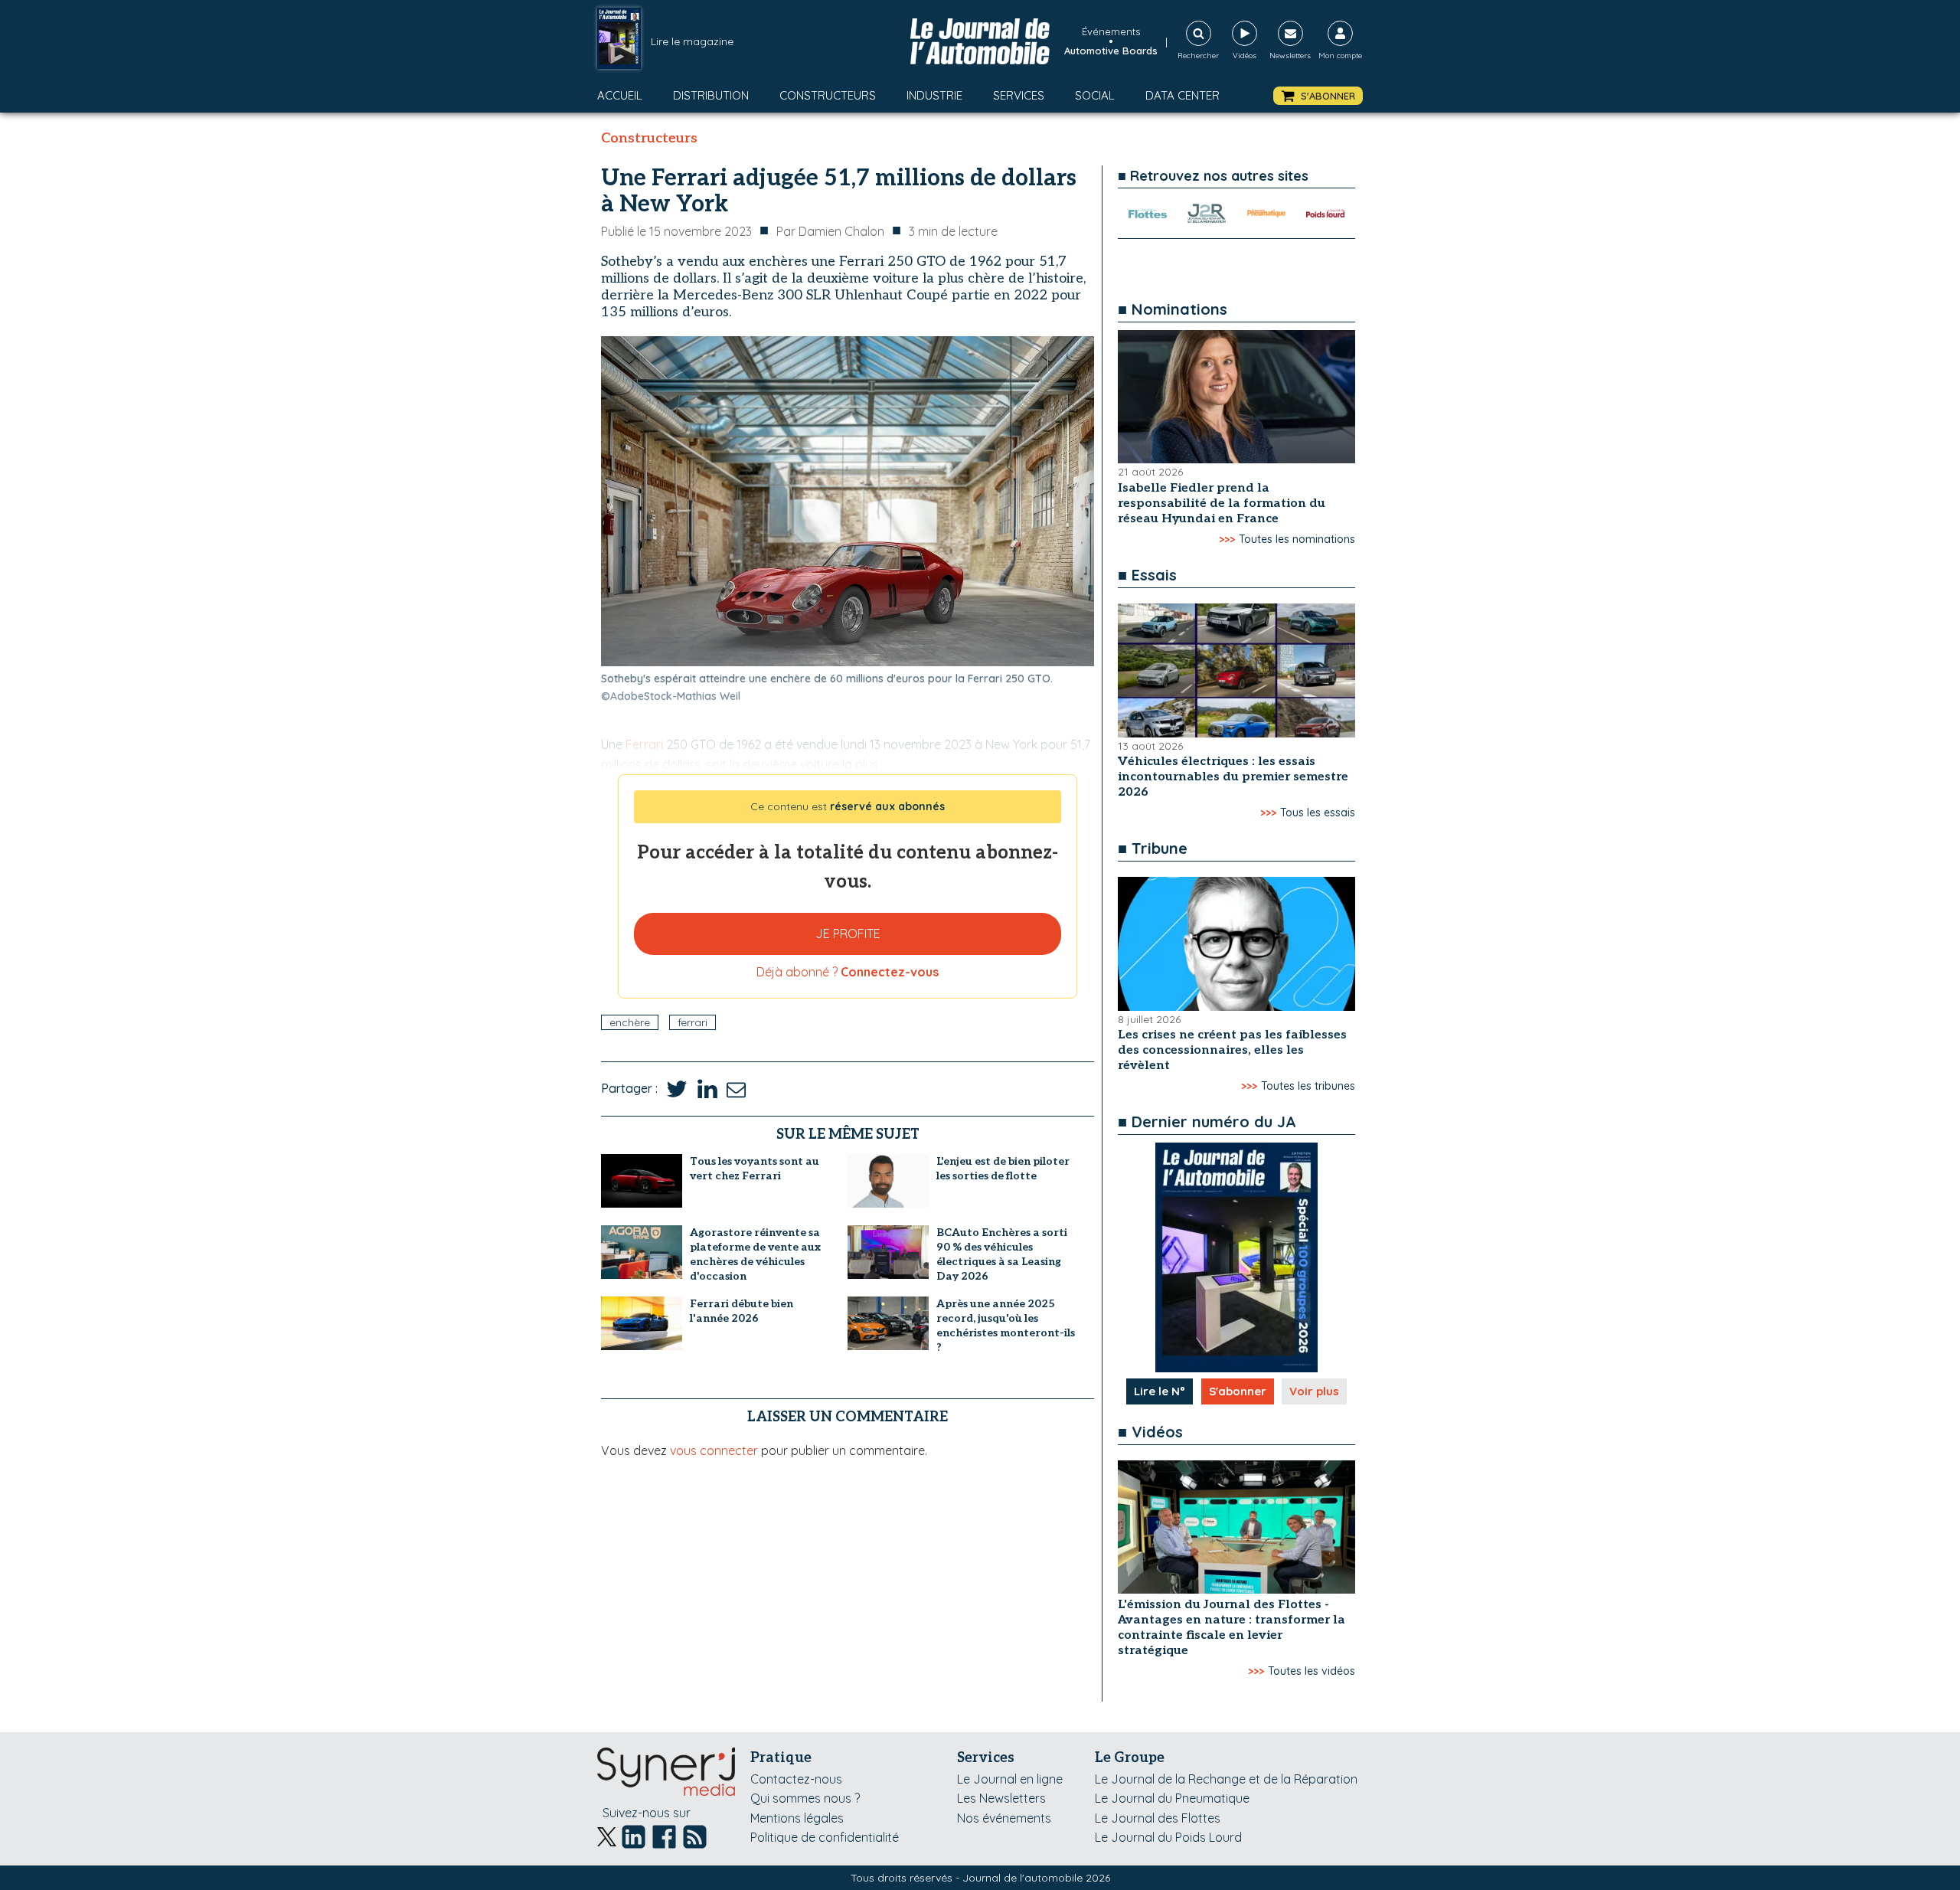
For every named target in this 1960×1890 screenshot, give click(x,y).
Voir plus (1314, 1391)
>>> (1227, 539)
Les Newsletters (1001, 1798)
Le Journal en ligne (1010, 1779)
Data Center (1183, 95)
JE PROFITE (848, 934)
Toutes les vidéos (1312, 1671)
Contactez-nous (796, 1779)
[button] (1318, 96)
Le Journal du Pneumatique (1172, 1798)
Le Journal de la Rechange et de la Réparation (1226, 1779)
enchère (630, 1022)
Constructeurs (828, 95)
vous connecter (714, 1450)
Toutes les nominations (1297, 539)
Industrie (934, 95)
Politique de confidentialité (825, 1837)
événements (1111, 31)
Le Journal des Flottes (1158, 1818)
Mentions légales (797, 1818)
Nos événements (1004, 1818)
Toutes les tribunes (1308, 1086)
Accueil (620, 95)
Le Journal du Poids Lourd (1168, 1837)
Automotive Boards (1111, 51)
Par (830, 231)
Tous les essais (1318, 813)
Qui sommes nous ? (805, 1798)
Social (1095, 95)
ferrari (693, 1022)
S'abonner (1238, 1391)
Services (1019, 95)
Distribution (711, 95)
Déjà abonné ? (848, 972)
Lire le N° (1160, 1391)
